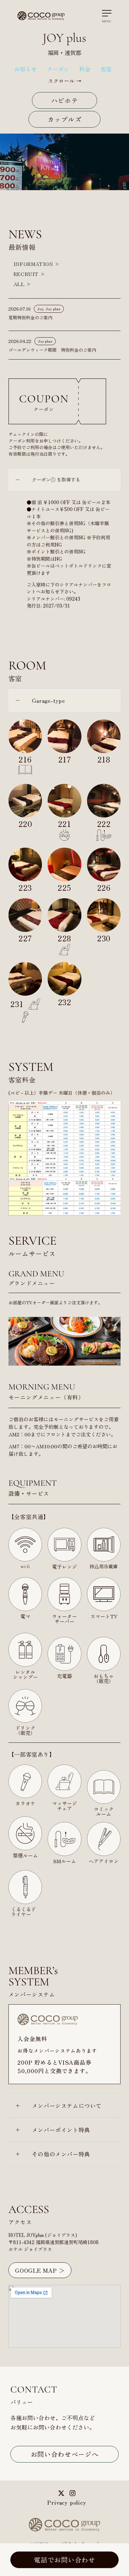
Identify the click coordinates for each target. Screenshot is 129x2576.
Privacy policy (67, 2502)
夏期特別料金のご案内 (30, 317)
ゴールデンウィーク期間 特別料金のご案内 (52, 350)
